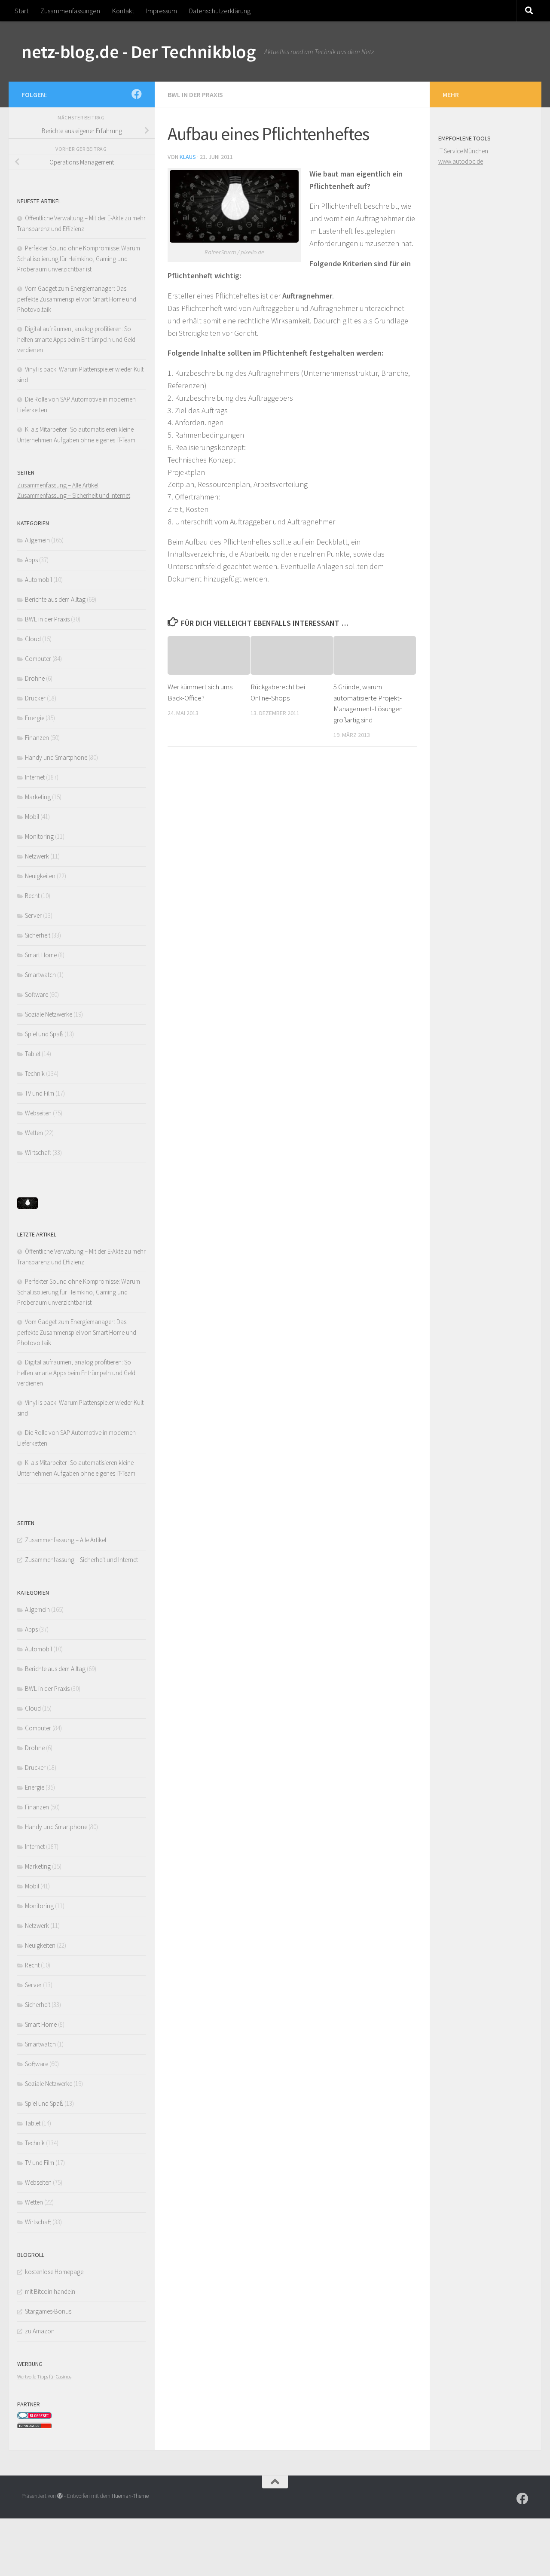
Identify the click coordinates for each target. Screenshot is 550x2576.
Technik (35, 1073)
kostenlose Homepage (54, 2272)
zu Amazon (40, 2331)
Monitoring (39, 836)
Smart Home (41, 955)
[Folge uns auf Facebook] (137, 94)
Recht (32, 896)
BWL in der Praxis (195, 94)
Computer (38, 659)
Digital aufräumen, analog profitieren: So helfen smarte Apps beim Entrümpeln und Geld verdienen (76, 339)
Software (37, 994)
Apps (31, 560)
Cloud (33, 639)
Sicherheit (38, 935)
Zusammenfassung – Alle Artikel (58, 485)
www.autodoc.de (461, 161)
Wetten (34, 1133)
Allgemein (37, 540)
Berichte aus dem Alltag (55, 599)
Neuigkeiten (40, 876)
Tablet (33, 1054)
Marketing (38, 797)
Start (21, 11)
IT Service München (463, 151)
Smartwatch (40, 975)
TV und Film (40, 1093)
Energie (35, 718)
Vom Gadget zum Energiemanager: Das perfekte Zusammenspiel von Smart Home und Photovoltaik (77, 299)
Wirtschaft (38, 1153)
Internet (35, 777)
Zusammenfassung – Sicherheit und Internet (74, 495)
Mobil (32, 817)
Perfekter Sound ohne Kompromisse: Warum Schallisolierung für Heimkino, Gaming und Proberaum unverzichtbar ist (79, 259)
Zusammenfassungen (70, 11)
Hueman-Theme (130, 2496)
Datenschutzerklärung (220, 11)
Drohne (35, 678)
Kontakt (123, 11)
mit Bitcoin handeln (50, 2291)
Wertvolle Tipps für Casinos (44, 2377)
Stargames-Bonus (48, 2311)
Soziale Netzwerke (49, 1014)
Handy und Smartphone (56, 757)
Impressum (162, 11)
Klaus (188, 157)
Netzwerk (37, 856)
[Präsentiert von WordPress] (60, 2496)
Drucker (35, 698)
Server (33, 915)
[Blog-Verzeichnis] (34, 2417)
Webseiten (38, 1113)
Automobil (38, 580)
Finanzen (37, 738)
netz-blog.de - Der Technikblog (139, 52)
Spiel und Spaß (44, 1034)
